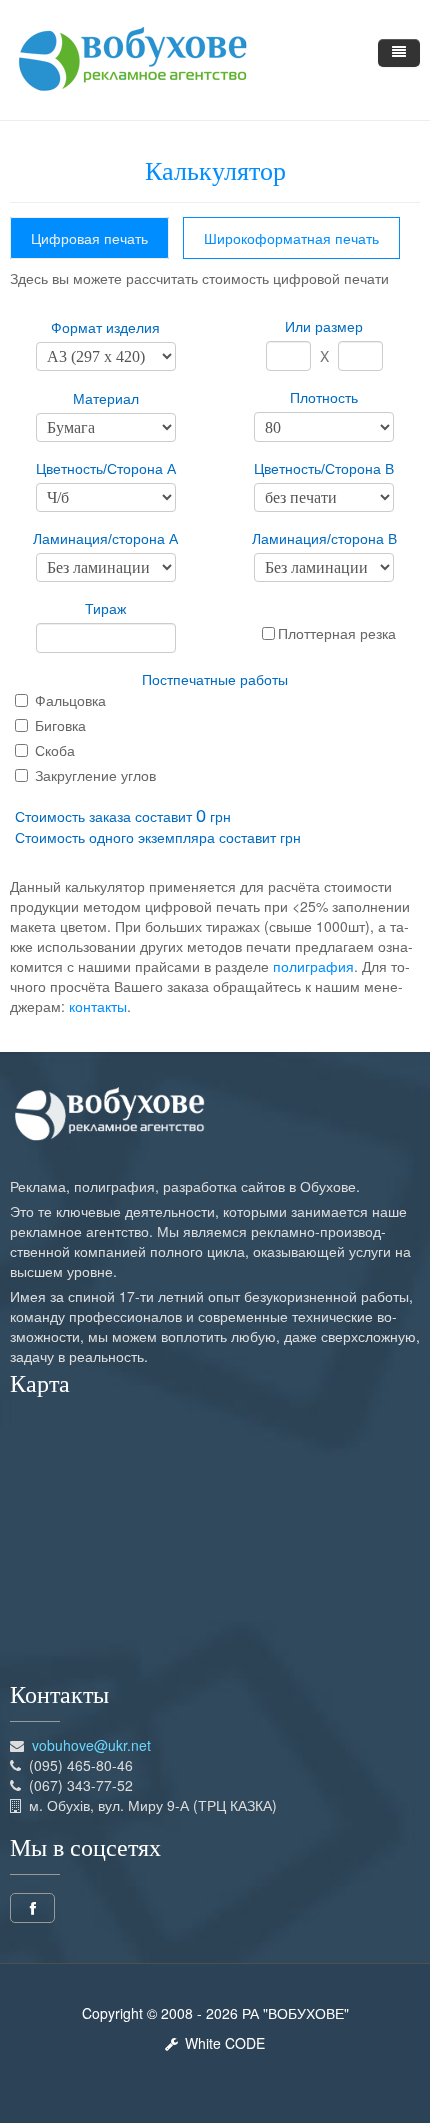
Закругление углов (95, 775)
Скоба (55, 750)
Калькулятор (215, 171)
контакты (98, 1006)
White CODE (221, 2043)
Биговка (60, 725)
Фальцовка (70, 700)
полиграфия (313, 966)
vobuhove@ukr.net (91, 1745)
